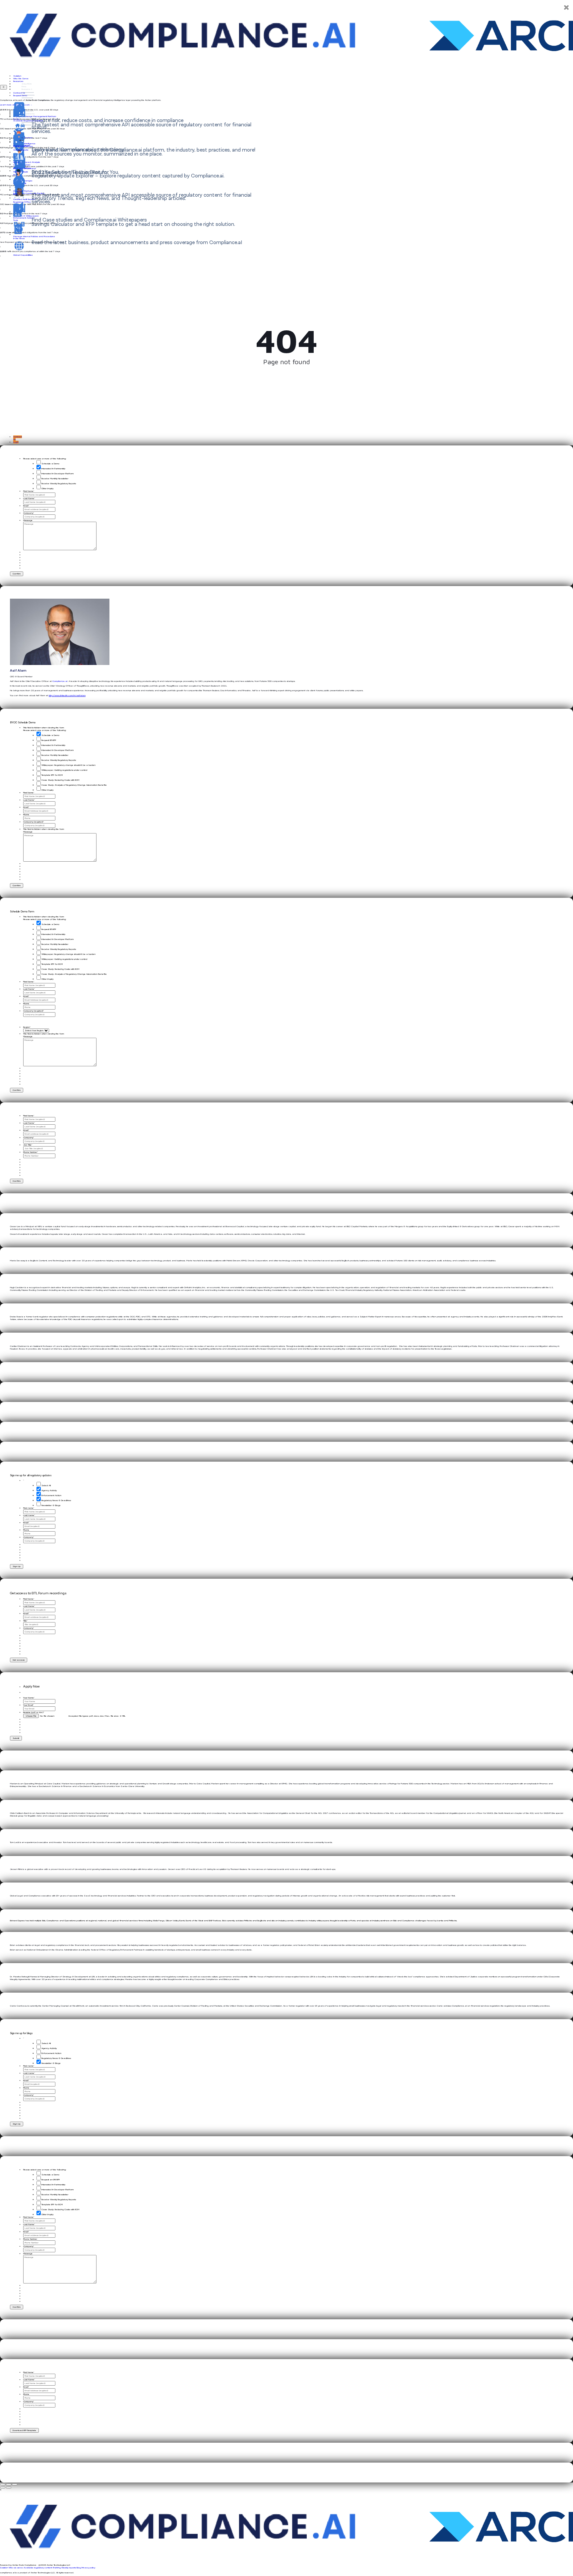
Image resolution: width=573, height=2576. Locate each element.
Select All (46, 1486)
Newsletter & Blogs (51, 1505)
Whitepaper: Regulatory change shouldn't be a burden (68, 765)
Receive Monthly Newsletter (55, 479)
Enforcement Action (51, 1495)
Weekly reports (69, 2568)
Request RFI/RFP (49, 740)
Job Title (28, 1145)
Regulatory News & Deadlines (56, 1500)
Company (29, 513)
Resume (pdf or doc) (34, 1712)
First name (29, 1508)
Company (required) (33, 822)
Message (28, 520)
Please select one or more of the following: (45, 459)
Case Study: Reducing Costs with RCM (60, 780)
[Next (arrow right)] (9, 2487)
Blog (79, 2568)
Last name (29, 1515)
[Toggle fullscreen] (9, 2484)
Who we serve (16, 2568)
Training (57, 2568)
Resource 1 (27, 89)
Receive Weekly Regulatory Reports (59, 484)
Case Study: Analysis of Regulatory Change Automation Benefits (74, 785)
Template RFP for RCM (52, 775)
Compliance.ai (60, 681)
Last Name (29, 498)
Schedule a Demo (50, 464)
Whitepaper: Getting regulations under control (64, 770)
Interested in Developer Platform (58, 474)
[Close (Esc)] (3, 2484)
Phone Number (31, 1152)
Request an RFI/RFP (51, 2180)
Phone (26, 815)
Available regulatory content (38, 2568)
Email (26, 506)
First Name (29, 491)
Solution (17, 76)
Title (25, 1621)
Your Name (29, 1698)
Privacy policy (88, 2568)
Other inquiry (47, 489)
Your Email (28, 1705)
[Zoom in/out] (15, 2484)
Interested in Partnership (53, 469)
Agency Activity (49, 1490)
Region (27, 1027)
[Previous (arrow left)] (3, 2487)
